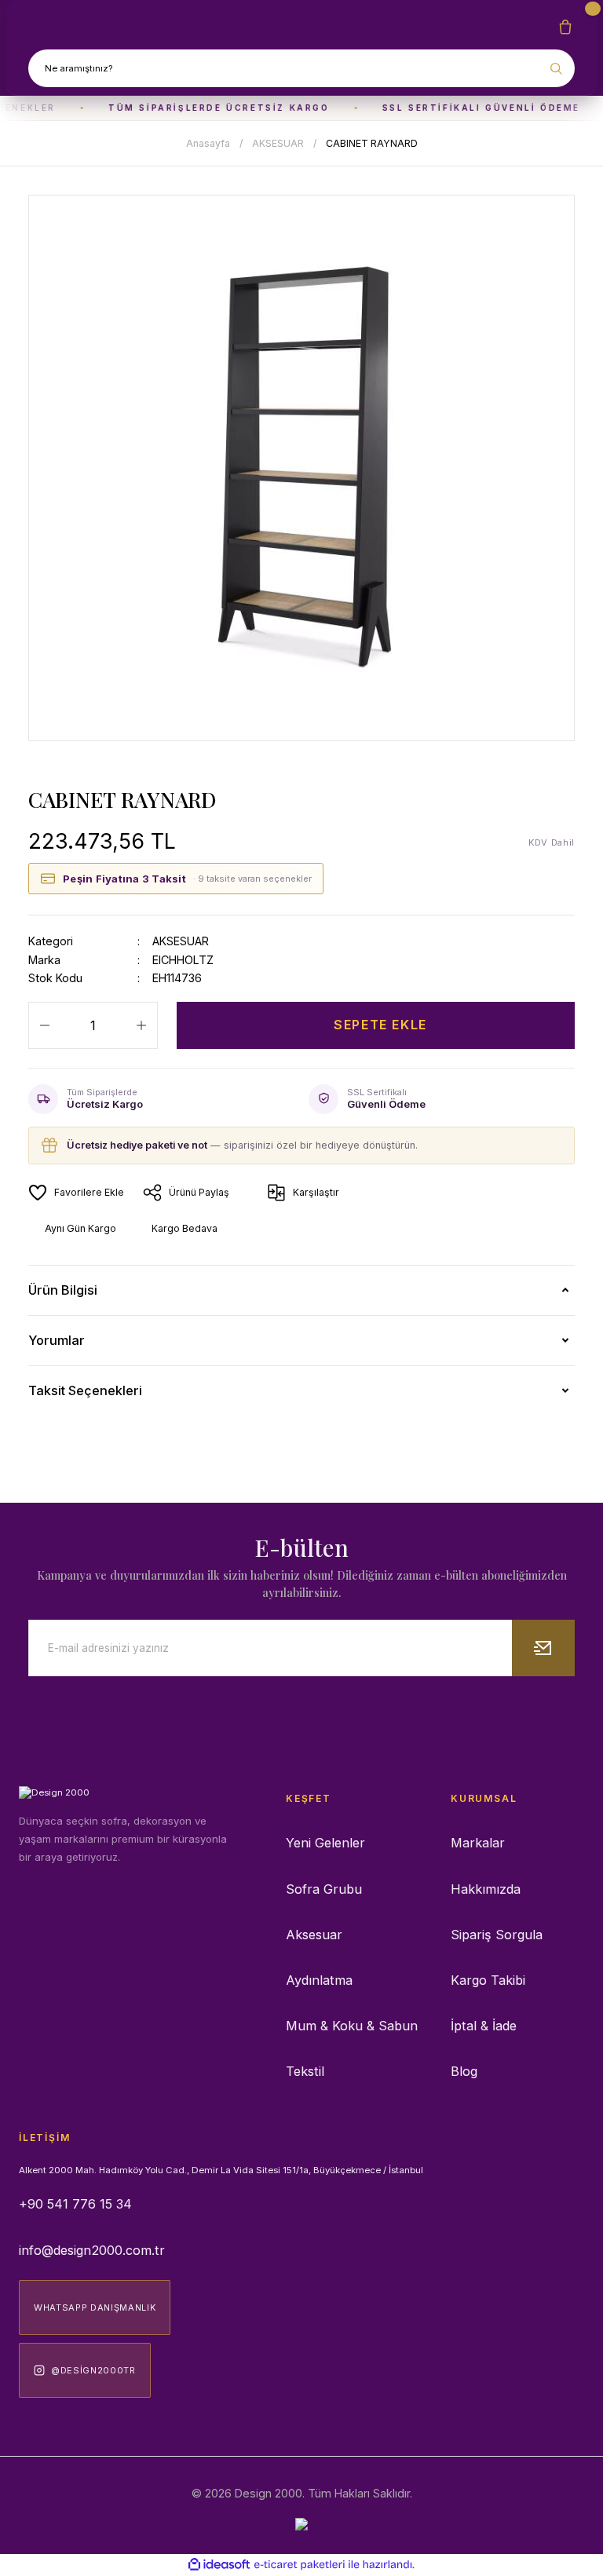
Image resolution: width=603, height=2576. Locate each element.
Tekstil (305, 2071)
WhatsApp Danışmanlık (95, 2307)
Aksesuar (314, 1935)
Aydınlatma (319, 1980)
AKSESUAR (181, 941)
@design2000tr (93, 2370)
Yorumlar (57, 1340)
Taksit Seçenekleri (85, 1390)
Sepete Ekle (380, 1025)
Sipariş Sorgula (497, 1935)
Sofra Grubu (324, 1889)
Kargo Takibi (488, 1980)
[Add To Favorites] (76, 1193)
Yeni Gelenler (325, 1843)
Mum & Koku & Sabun (352, 2026)
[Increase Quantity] (141, 1025)
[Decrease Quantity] (45, 1025)
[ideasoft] (219, 2565)
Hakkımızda (486, 1889)
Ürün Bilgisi (63, 1290)
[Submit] (543, 1648)
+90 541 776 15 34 (75, 2204)
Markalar (478, 1843)
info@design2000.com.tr (92, 2250)
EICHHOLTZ (183, 960)
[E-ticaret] (300, 2565)
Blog (464, 2071)
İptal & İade (484, 2026)
